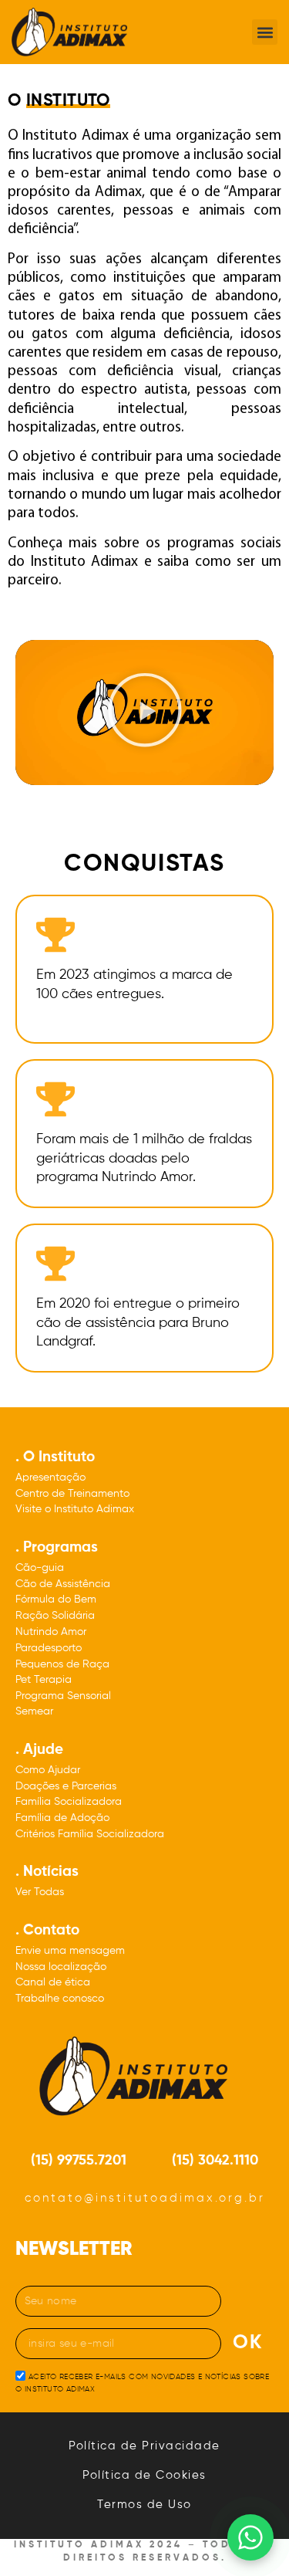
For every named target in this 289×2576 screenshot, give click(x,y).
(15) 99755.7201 (79, 2161)
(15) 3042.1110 (215, 2161)
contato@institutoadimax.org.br (145, 2198)
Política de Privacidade (144, 2446)
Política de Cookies (144, 2475)
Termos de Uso (144, 2505)
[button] (265, 32)
